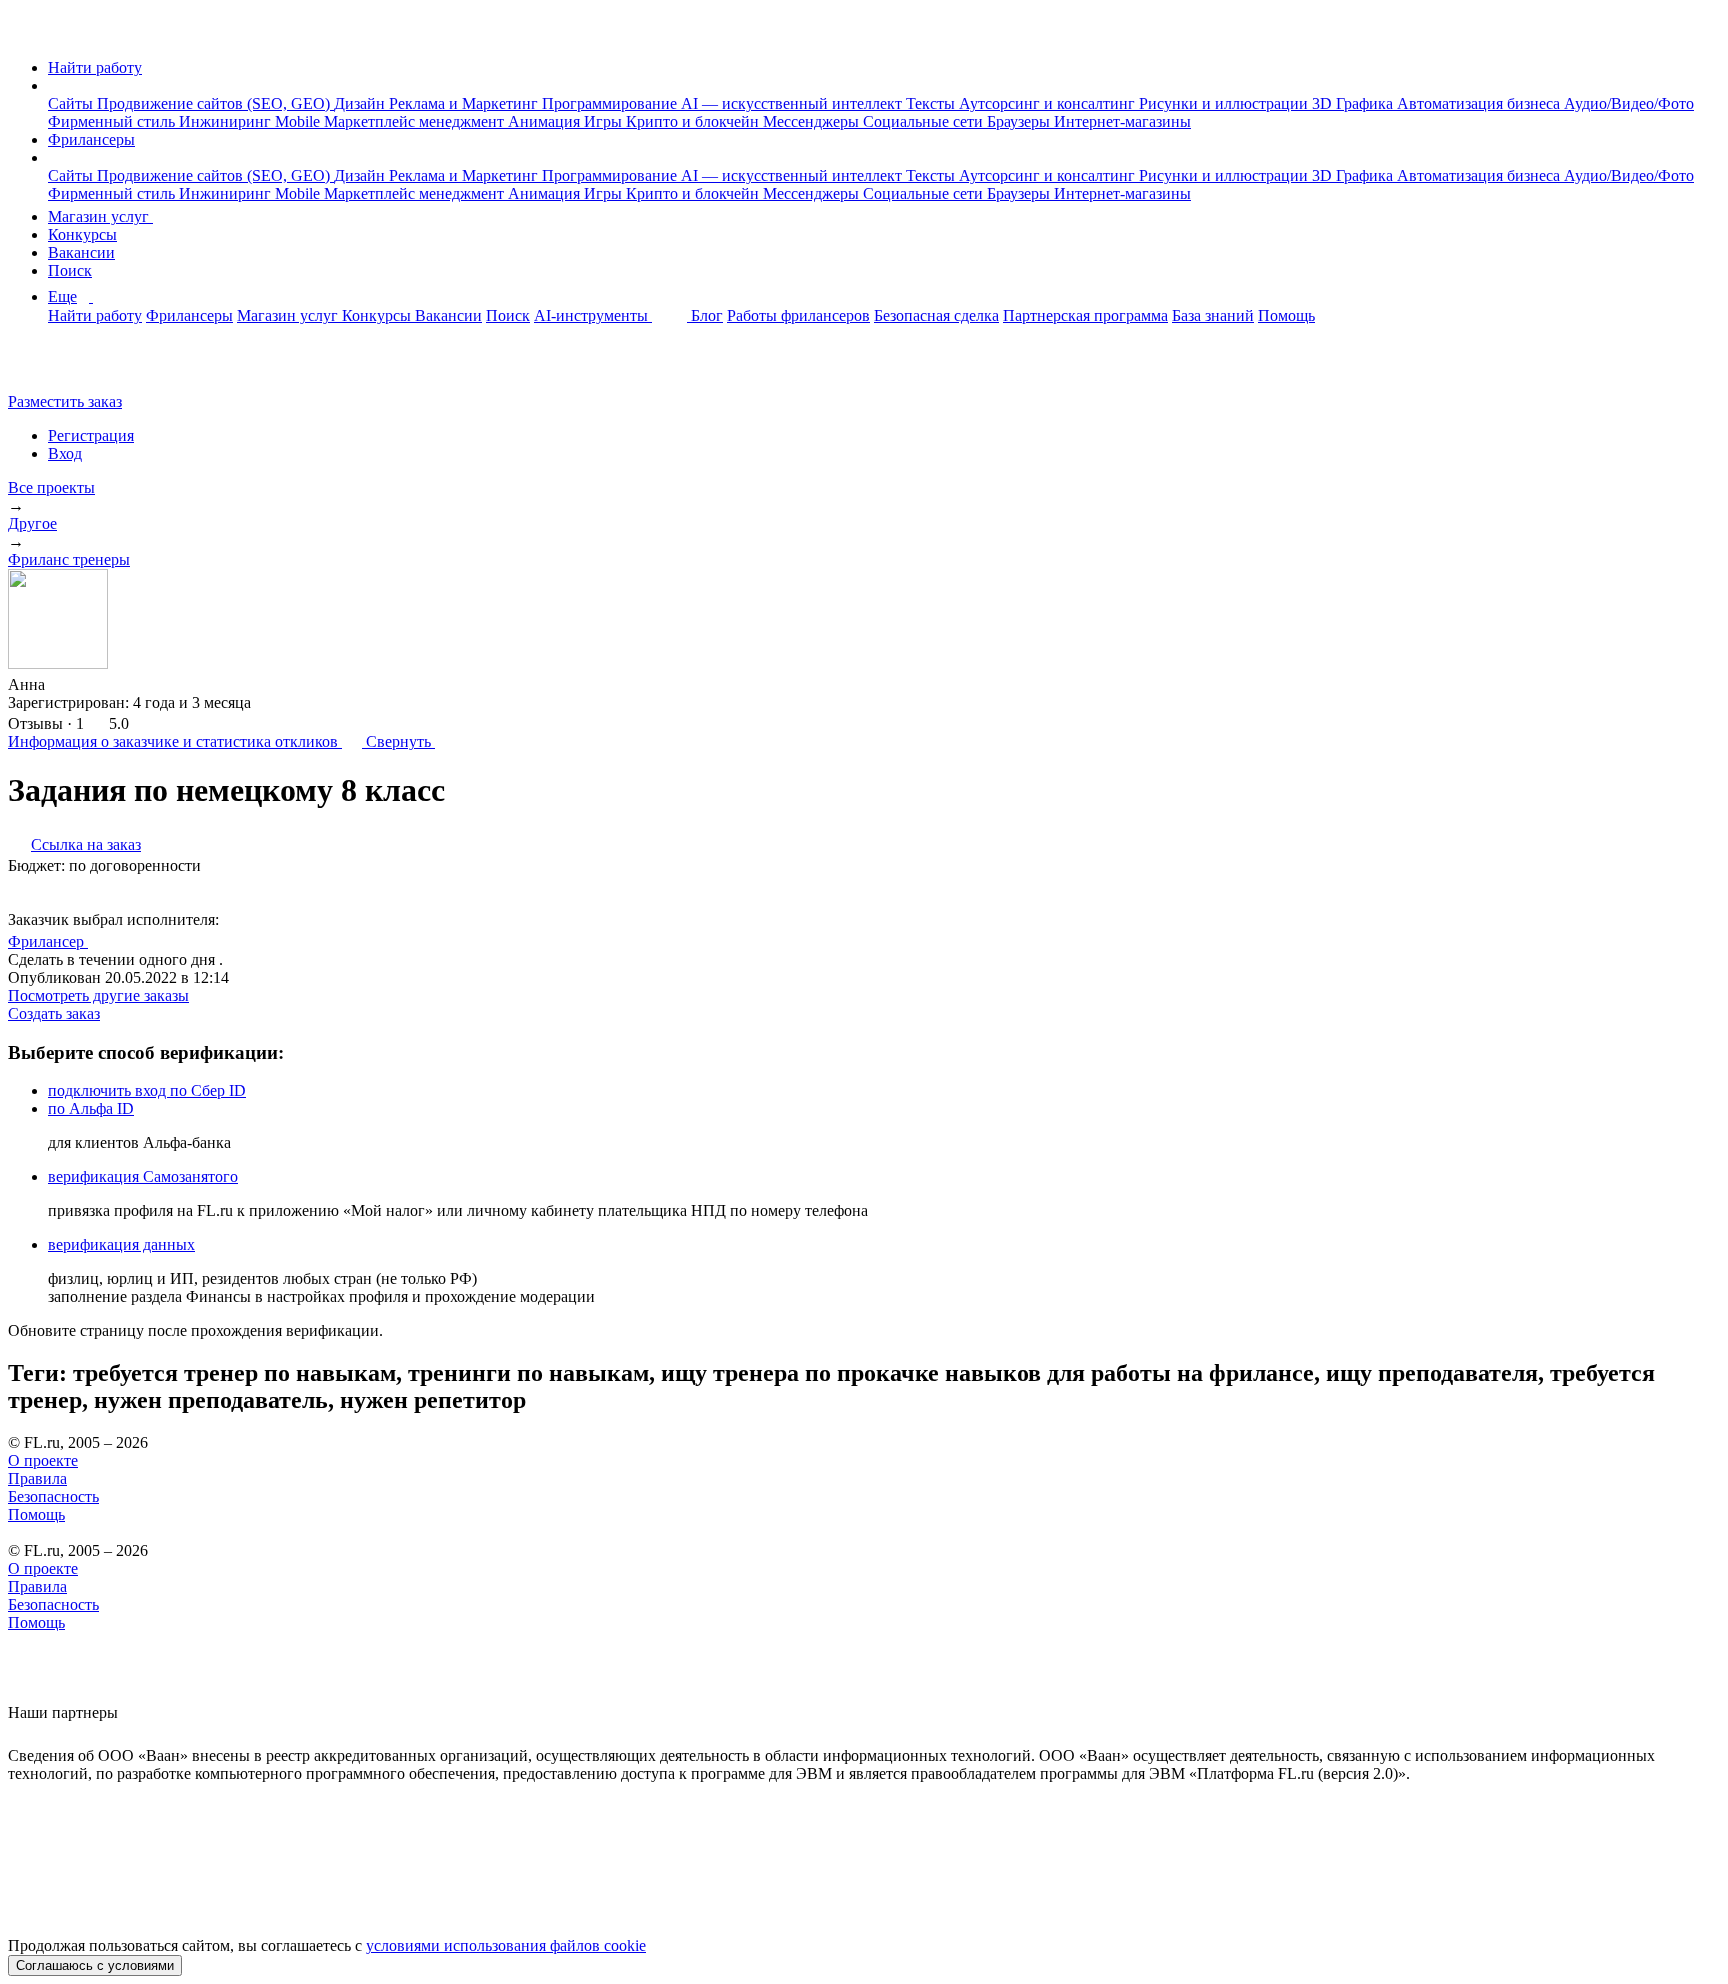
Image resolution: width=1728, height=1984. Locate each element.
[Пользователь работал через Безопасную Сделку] (64, 684)
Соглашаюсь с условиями (95, 1965)
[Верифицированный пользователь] (107, 940)
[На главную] (26, 33)
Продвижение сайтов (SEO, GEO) (215, 103)
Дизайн (361, 103)
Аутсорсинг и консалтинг (1049, 103)
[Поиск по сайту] (64, 367)
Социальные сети (925, 121)
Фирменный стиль (113, 121)
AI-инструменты (593, 315)
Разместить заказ (65, 401)
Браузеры (1020, 121)
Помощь (1286, 315)
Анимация (546, 121)
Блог (707, 315)
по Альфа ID (91, 1108)
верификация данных (121, 1244)
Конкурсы (82, 234)
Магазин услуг (100, 216)
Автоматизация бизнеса (1480, 103)
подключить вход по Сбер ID (147, 1090)
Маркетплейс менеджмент (416, 121)
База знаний (1213, 315)
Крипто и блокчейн (694, 121)
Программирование (611, 103)
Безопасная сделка (936, 315)
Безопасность (53, 1496)
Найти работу (95, 67)
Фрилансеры (91, 139)
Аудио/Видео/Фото (1629, 103)
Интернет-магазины (1122, 121)
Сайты (72, 103)
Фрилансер (48, 941)
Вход (65, 453)
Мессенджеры (813, 121)
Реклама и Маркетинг (465, 103)
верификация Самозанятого (143, 1176)
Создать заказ (54, 1013)
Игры (605, 121)
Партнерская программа (1085, 315)
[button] (54, 85)
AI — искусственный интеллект (793, 103)
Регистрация (91, 435)
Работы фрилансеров (798, 315)
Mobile (299, 121)
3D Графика (1354, 103)
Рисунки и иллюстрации (1225, 103)
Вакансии (81, 252)
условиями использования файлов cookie (506, 1945)
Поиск (70, 270)
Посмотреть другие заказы (98, 995)
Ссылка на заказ (86, 844)
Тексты (932, 103)
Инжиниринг (227, 121)
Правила (37, 1478)
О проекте (43, 1460)
